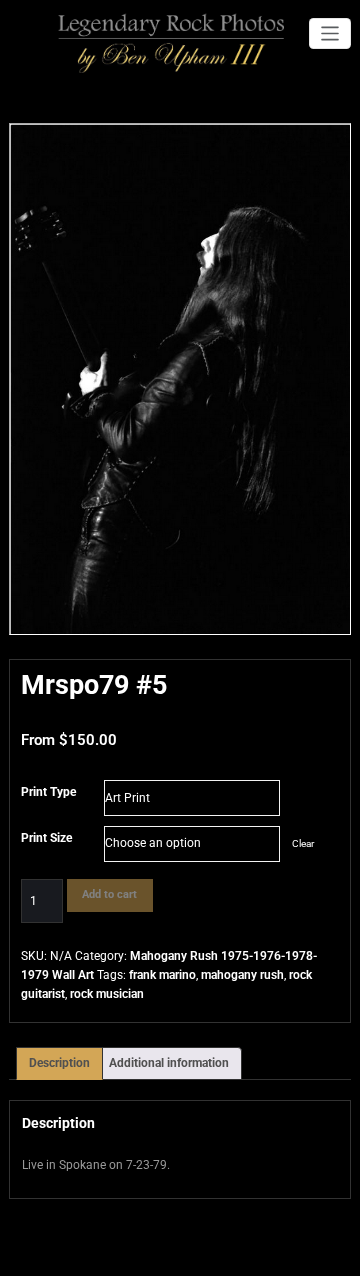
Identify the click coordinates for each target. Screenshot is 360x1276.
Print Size (46, 838)
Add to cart (109, 894)
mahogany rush (242, 975)
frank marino (162, 975)
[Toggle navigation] (330, 33)
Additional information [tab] (169, 1063)
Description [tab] (59, 1063)
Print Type (48, 792)
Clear (303, 843)
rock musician (107, 994)
